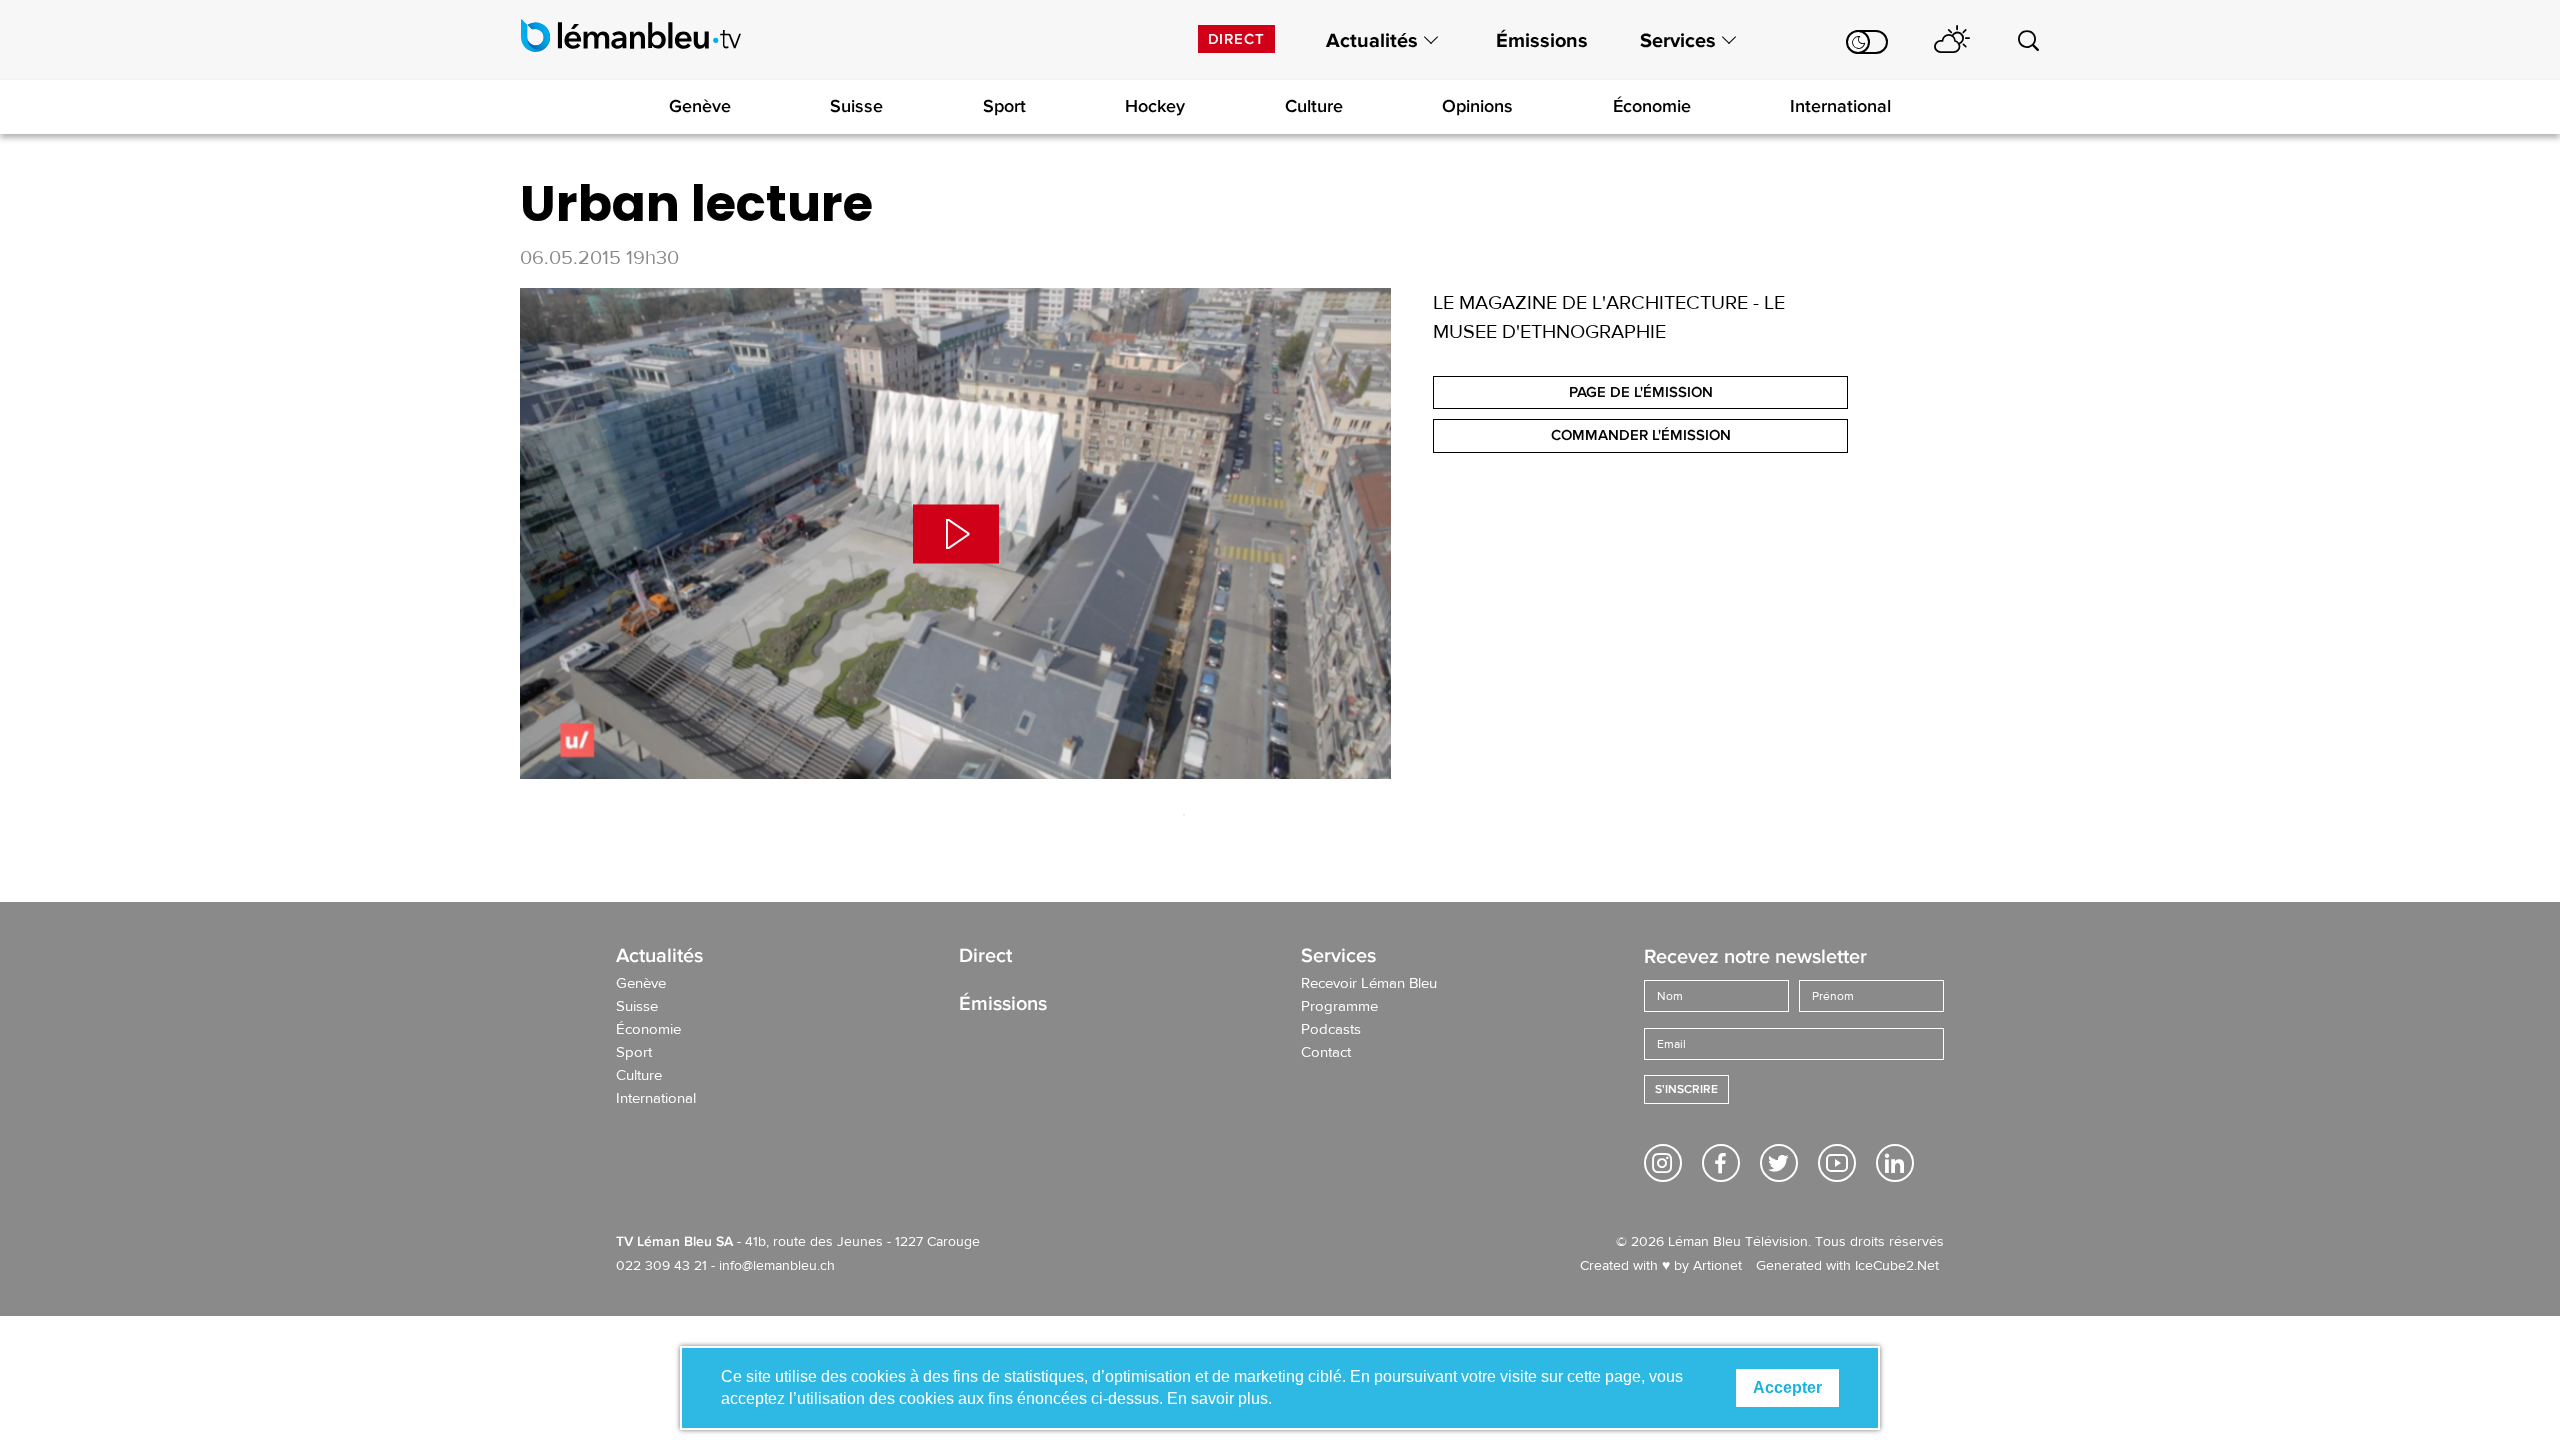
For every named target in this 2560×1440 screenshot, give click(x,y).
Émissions (1542, 41)
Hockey (1155, 106)
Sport (1004, 106)
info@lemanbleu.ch (777, 1266)
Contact (1326, 1053)
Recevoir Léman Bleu (1369, 984)
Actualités (1372, 41)
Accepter (1787, 1387)
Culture (1314, 106)
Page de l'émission (1641, 392)
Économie (1652, 106)
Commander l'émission (1641, 435)
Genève (700, 106)
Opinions (1477, 106)
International (1840, 106)
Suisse (856, 106)
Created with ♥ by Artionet (1661, 1266)
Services (1678, 41)
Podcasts (1331, 1030)
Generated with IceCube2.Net (1847, 1266)
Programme (1339, 1007)
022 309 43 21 (661, 1266)
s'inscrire (1686, 1089)
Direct (1236, 39)
